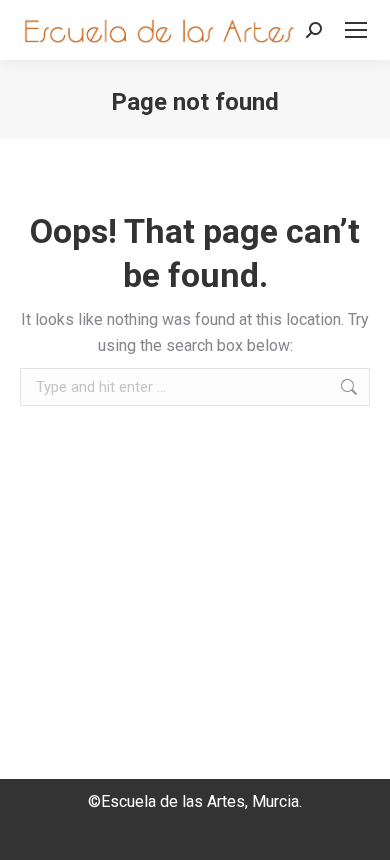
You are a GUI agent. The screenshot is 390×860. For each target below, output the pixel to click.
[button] (195, 838)
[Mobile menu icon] (356, 30)
